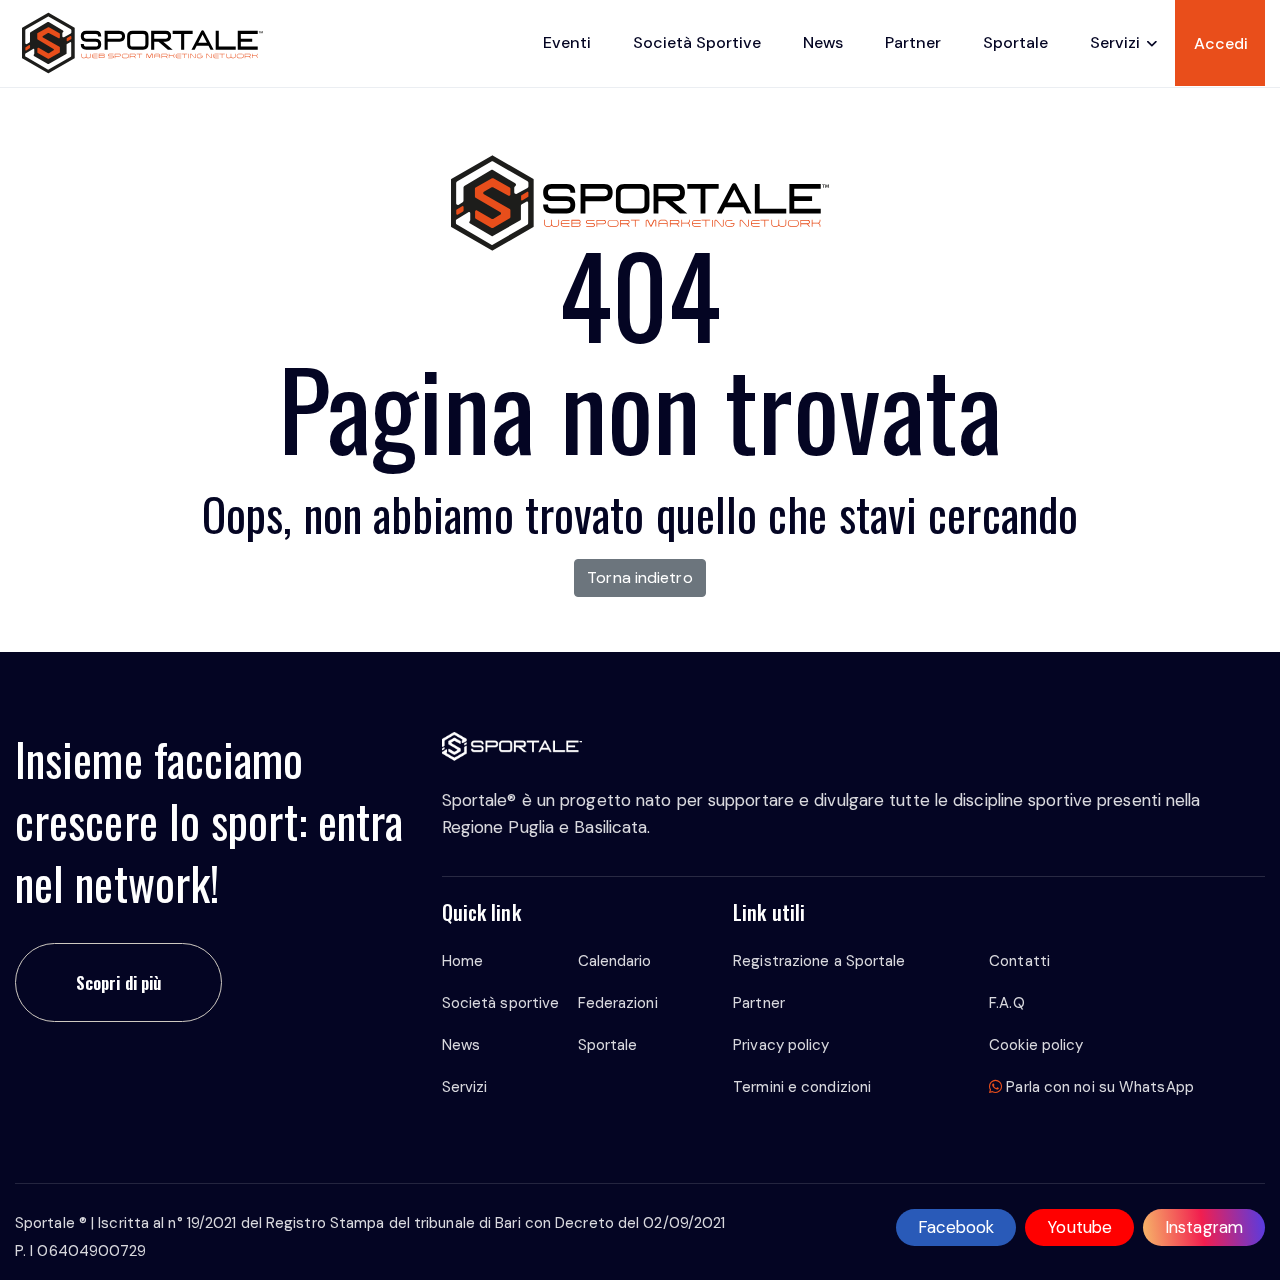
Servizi (1115, 42)
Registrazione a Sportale (819, 961)
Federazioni (618, 1003)
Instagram (1204, 1227)
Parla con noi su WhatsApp (1098, 1087)
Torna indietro (639, 577)
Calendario (615, 961)
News (823, 42)
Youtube (1079, 1227)
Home (462, 961)
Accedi (1221, 43)
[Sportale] (142, 43)
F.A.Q (1007, 1003)
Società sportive (697, 42)
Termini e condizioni (802, 1087)
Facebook (956, 1227)
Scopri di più (118, 982)
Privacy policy (781, 1045)
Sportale (1015, 42)
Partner (913, 42)
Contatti (1019, 961)
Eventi (567, 42)
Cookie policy (1036, 1045)
